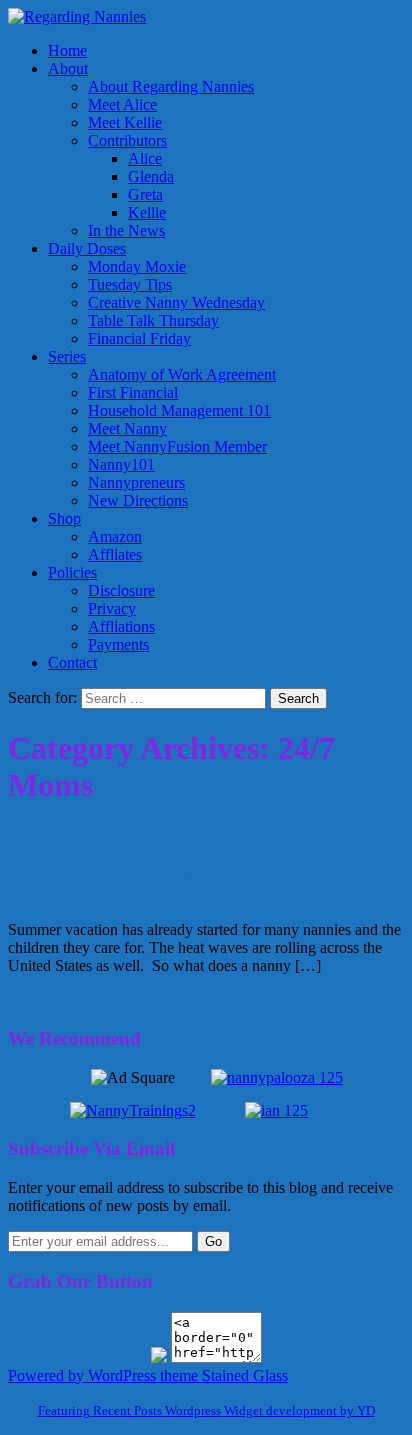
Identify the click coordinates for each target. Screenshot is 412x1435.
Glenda (151, 176)
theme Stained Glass (222, 1375)
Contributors (127, 140)
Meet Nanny (127, 428)
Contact (72, 662)
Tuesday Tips (130, 284)
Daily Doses (87, 248)
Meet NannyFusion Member (177, 446)
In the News (126, 230)
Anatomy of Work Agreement (182, 374)
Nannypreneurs (136, 482)
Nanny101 (121, 464)
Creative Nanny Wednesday (176, 302)
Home (67, 50)
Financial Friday (139, 338)
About (68, 68)
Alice (145, 158)
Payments (118, 644)
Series (67, 356)
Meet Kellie (125, 122)
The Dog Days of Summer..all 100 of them (175, 862)
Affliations (121, 626)
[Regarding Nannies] (77, 16)
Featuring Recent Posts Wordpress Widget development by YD (206, 1410)
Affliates (115, 554)
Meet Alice (122, 104)
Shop (64, 518)
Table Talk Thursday (153, 320)
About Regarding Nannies (171, 86)
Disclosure (121, 590)
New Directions (138, 500)
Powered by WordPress (82, 1375)
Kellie (147, 212)
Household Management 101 (179, 410)
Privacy (112, 608)
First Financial (133, 392)
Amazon (115, 536)
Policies (72, 572)
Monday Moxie (137, 266)
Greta (145, 194)
